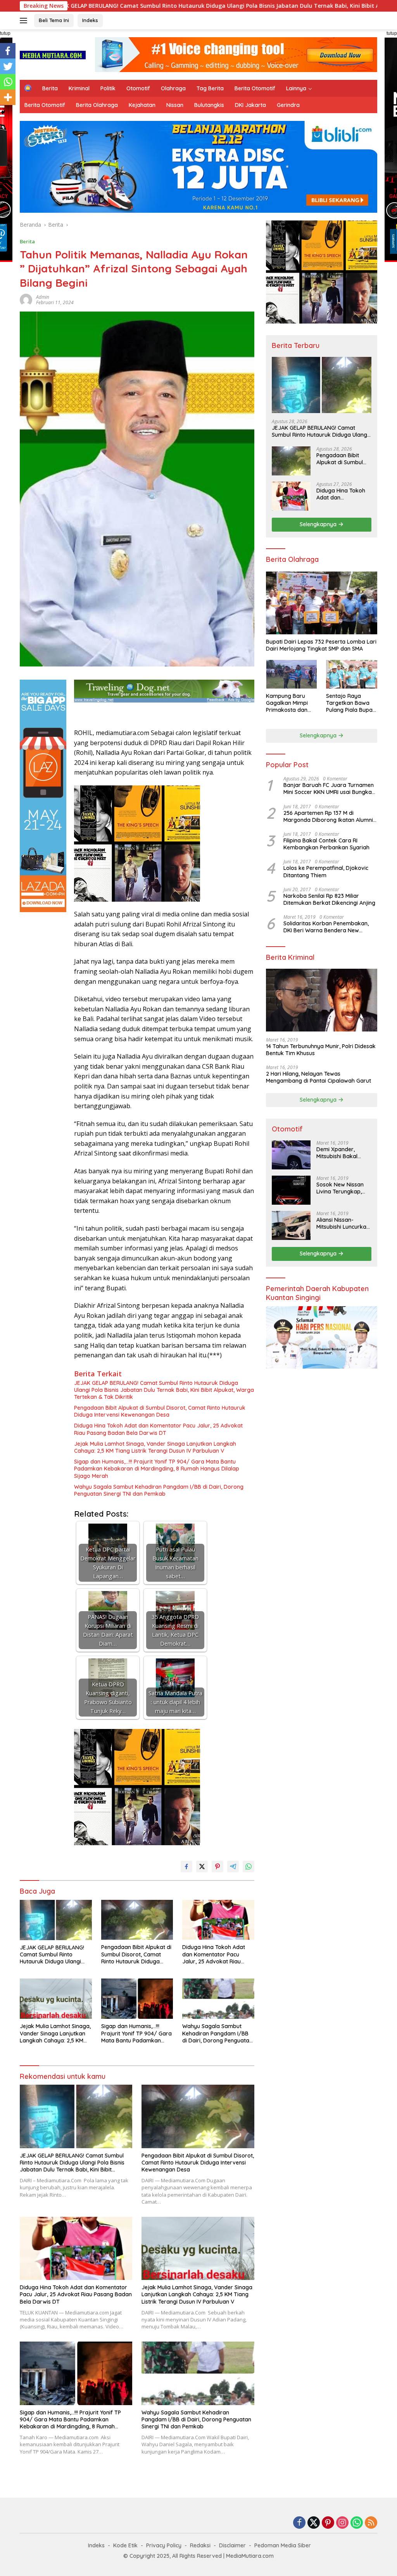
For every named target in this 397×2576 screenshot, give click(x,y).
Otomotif (138, 88)
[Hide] (3, 112)
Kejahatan (142, 105)
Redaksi (200, 2545)
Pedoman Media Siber (283, 2545)
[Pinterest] (328, 2523)
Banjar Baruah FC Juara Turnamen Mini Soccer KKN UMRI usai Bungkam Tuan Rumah (330, 789)
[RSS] (371, 2523)
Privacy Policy (164, 2545)
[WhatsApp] (357, 2523)
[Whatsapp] (8, 82)
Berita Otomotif (255, 88)
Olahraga (173, 88)
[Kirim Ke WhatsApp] (249, 1867)
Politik (108, 88)
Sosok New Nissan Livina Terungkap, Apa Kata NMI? (340, 1188)
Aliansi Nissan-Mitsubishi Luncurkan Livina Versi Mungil (343, 1223)
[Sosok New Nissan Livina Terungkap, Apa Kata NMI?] (291, 1190)
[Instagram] (342, 2523)
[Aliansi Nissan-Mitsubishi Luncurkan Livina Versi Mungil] (291, 1225)
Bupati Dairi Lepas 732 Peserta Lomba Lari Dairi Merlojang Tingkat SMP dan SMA (321, 645)
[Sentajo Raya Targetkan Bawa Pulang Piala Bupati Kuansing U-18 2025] (352, 674)
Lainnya (296, 88)
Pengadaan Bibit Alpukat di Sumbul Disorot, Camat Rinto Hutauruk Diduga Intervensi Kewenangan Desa (160, 1411)
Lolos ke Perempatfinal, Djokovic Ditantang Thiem (326, 871)
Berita (50, 88)
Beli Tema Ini (54, 20)
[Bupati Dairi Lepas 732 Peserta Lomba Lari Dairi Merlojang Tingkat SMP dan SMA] (322, 603)
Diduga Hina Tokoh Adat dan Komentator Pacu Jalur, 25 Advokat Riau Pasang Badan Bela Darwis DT (158, 1429)
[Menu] (25, 21)
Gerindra (288, 105)
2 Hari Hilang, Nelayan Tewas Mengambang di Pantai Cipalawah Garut (318, 1077)
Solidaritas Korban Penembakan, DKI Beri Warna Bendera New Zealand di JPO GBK (326, 927)
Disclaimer (232, 2545)
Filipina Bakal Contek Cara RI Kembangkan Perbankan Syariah (326, 844)
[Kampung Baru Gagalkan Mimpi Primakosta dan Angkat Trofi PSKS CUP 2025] (292, 674)
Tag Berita (210, 88)
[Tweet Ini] (202, 1867)
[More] (8, 97)
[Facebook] (8, 51)
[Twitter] (8, 66)
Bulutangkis (209, 105)
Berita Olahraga (97, 105)
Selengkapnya (319, 524)
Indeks (90, 20)
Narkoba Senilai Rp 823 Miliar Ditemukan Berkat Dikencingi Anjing (329, 899)
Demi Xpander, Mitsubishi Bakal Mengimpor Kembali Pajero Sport (342, 1153)
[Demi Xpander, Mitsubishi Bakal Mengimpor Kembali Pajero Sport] (291, 1155)
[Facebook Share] (186, 1867)
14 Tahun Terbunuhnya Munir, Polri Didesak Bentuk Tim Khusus (321, 1050)
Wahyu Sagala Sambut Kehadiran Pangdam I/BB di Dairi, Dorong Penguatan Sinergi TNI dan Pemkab (159, 1490)
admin (43, 297)
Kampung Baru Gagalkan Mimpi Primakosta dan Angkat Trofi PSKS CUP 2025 (289, 703)
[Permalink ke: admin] (26, 299)
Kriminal (79, 88)
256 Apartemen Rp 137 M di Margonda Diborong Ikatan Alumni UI (328, 816)
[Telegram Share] (233, 1867)
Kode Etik (125, 2545)
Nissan (175, 105)
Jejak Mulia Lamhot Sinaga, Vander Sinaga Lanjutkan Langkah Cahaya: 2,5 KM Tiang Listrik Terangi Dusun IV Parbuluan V (155, 1447)
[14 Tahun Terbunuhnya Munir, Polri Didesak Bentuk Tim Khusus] (322, 1000)
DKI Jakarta (250, 105)
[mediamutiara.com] (53, 54)
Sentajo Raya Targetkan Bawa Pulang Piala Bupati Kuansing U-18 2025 (351, 703)
